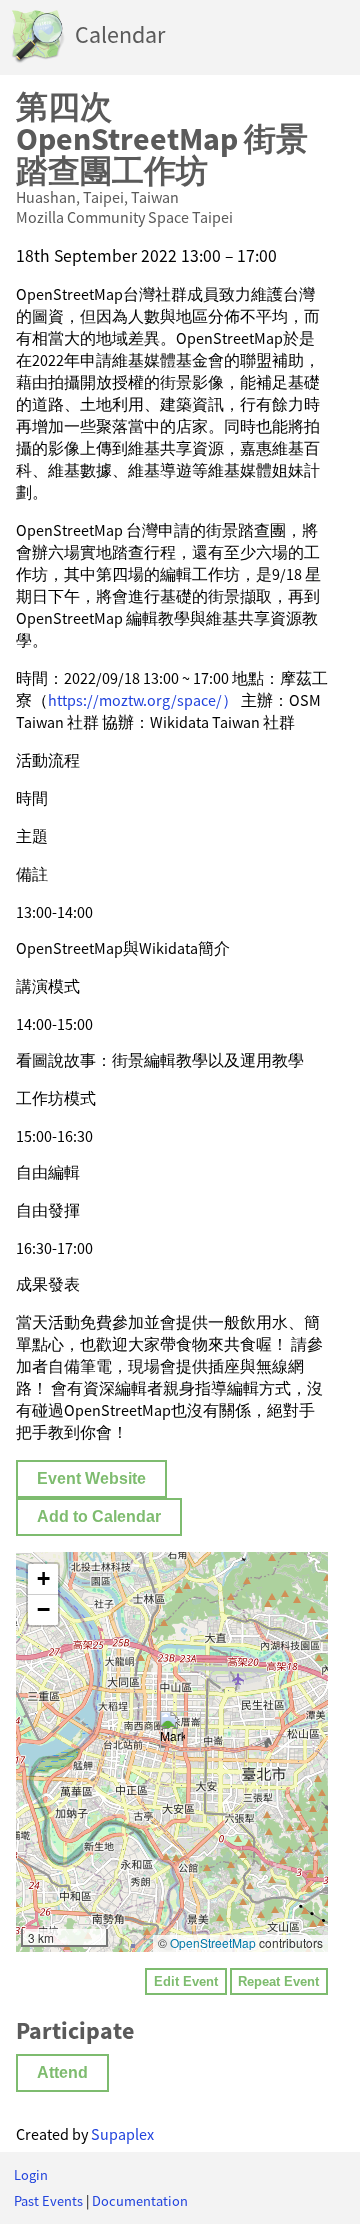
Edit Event (186, 1981)
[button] (172, 1731)
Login (31, 2175)
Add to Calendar (99, 1516)
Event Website (91, 1478)
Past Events (48, 2201)
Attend (62, 2072)
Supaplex (122, 2134)
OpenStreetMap (213, 1942)
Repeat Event (278, 1981)
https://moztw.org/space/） (143, 700)
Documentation (140, 2201)
